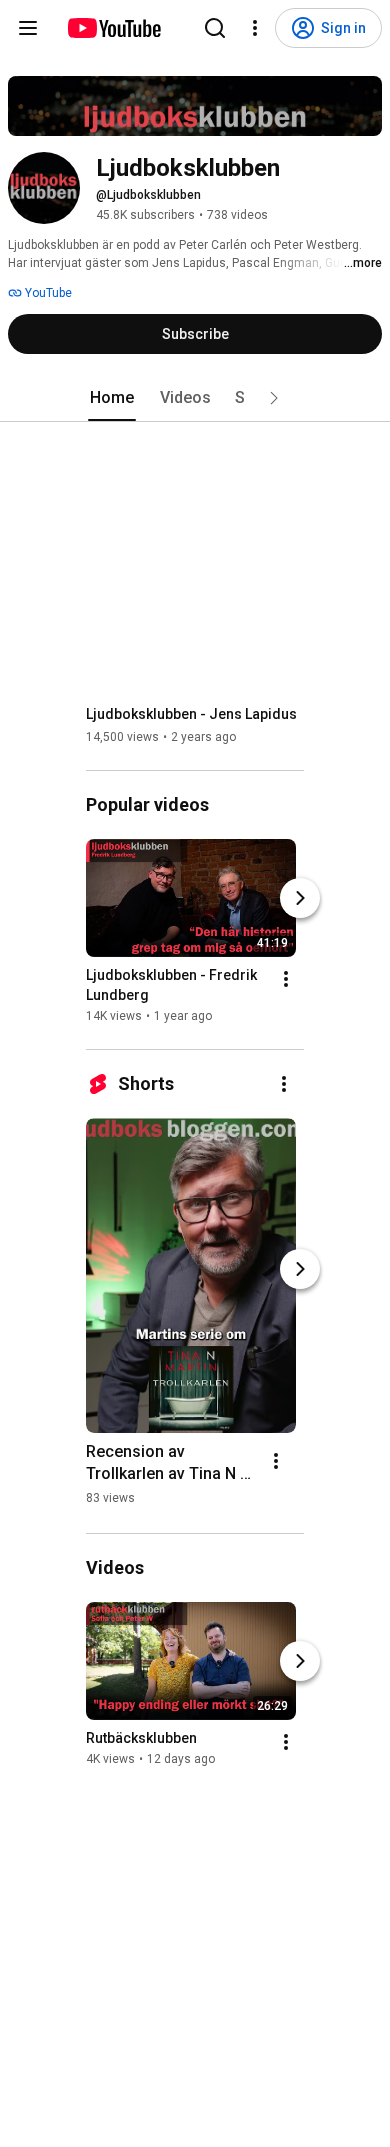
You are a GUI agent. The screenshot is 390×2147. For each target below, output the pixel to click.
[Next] (300, 898)
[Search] (215, 28)
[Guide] (28, 28)
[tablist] (195, 398)
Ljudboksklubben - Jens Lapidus (191, 714)
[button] (274, 398)
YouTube (47, 293)
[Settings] (255, 28)
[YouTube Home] (113, 28)
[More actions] (286, 979)
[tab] (112, 398)
